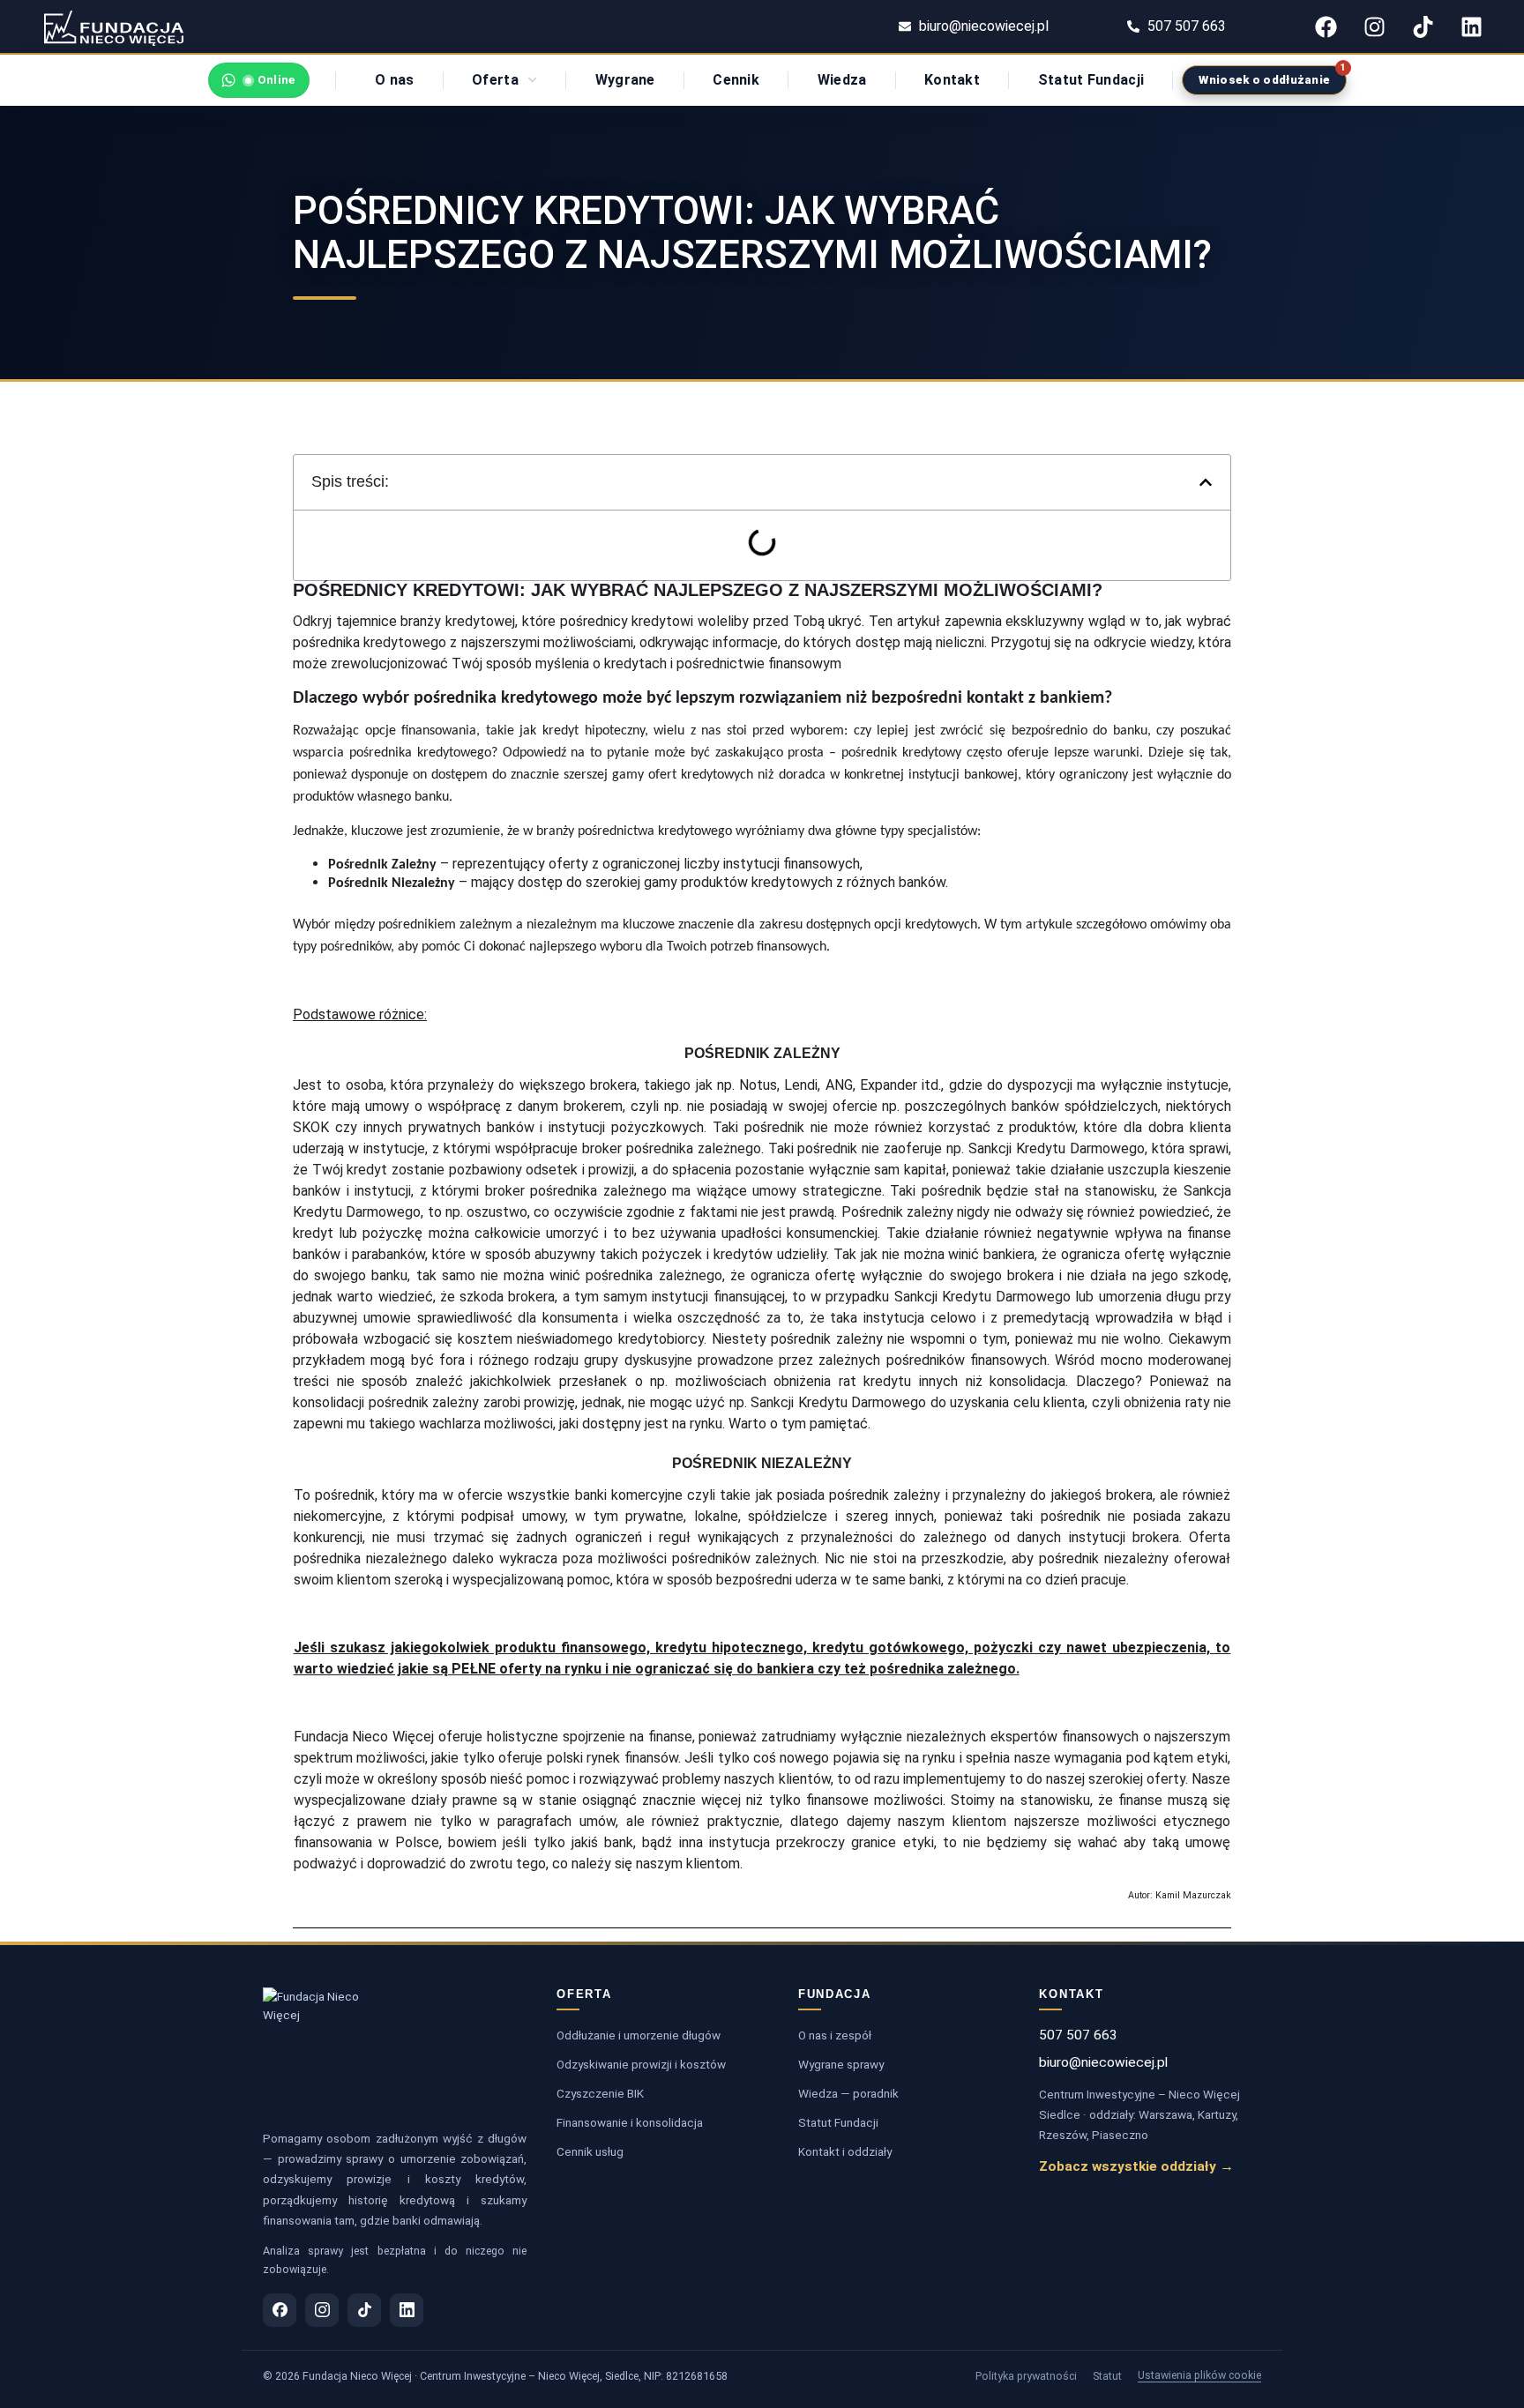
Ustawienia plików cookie (1199, 2375)
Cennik (736, 80)
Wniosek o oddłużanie (1264, 80)
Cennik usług (590, 2151)
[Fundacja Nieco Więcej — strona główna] (321, 2050)
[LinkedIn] (407, 2310)
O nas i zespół (835, 2035)
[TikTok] (364, 2310)
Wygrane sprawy (841, 2064)
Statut (1107, 2376)
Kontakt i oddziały (845, 2151)
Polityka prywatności (1026, 2376)
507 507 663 (1078, 2035)
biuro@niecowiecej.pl (1103, 2062)
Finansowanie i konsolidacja (630, 2122)
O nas (395, 80)
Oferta (495, 80)
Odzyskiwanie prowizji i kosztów (641, 2064)
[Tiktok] (1423, 26)
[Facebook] (1326, 26)
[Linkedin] (1471, 26)
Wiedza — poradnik (848, 2093)
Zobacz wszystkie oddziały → (1136, 2166)
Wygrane (625, 80)
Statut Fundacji (1091, 80)
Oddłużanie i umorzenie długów (639, 2035)
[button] (1206, 482)
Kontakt (952, 80)
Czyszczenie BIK (600, 2093)
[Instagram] (1374, 26)
